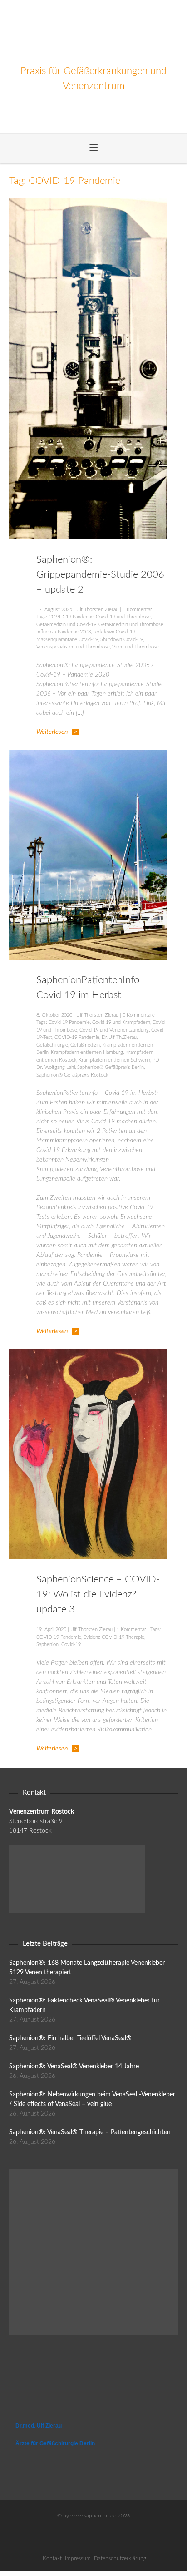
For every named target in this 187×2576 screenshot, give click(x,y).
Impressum (78, 2558)
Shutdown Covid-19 (122, 640)
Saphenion (94, 32)
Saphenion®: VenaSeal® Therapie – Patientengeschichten (90, 2132)
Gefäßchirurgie (52, 1045)
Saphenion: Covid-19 (59, 1644)
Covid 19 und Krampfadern (121, 1022)
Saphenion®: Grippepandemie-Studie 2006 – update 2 (100, 574)
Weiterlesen (52, 732)
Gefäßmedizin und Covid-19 (66, 625)
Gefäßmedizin (85, 1045)
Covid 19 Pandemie (69, 1022)
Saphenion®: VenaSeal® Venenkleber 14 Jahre (74, 2067)
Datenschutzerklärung (120, 2558)
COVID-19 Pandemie (71, 617)
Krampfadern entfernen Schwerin (114, 1060)
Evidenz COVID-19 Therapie (114, 1637)
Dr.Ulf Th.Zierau (119, 1037)
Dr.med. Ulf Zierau (39, 2426)
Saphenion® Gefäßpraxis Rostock (72, 1075)
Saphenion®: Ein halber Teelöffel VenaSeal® (70, 2038)
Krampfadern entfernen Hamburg (87, 1052)
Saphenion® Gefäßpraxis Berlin (111, 1067)
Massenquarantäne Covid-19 (67, 640)
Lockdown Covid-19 (114, 632)
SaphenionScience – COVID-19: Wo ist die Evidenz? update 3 (98, 1594)
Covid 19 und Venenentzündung (114, 1030)
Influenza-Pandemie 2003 (64, 632)
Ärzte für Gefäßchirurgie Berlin (55, 2443)
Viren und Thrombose (135, 647)
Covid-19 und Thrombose (123, 617)
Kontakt (52, 2558)
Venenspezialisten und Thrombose (73, 647)
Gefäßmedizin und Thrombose (131, 625)
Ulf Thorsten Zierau (97, 610)
